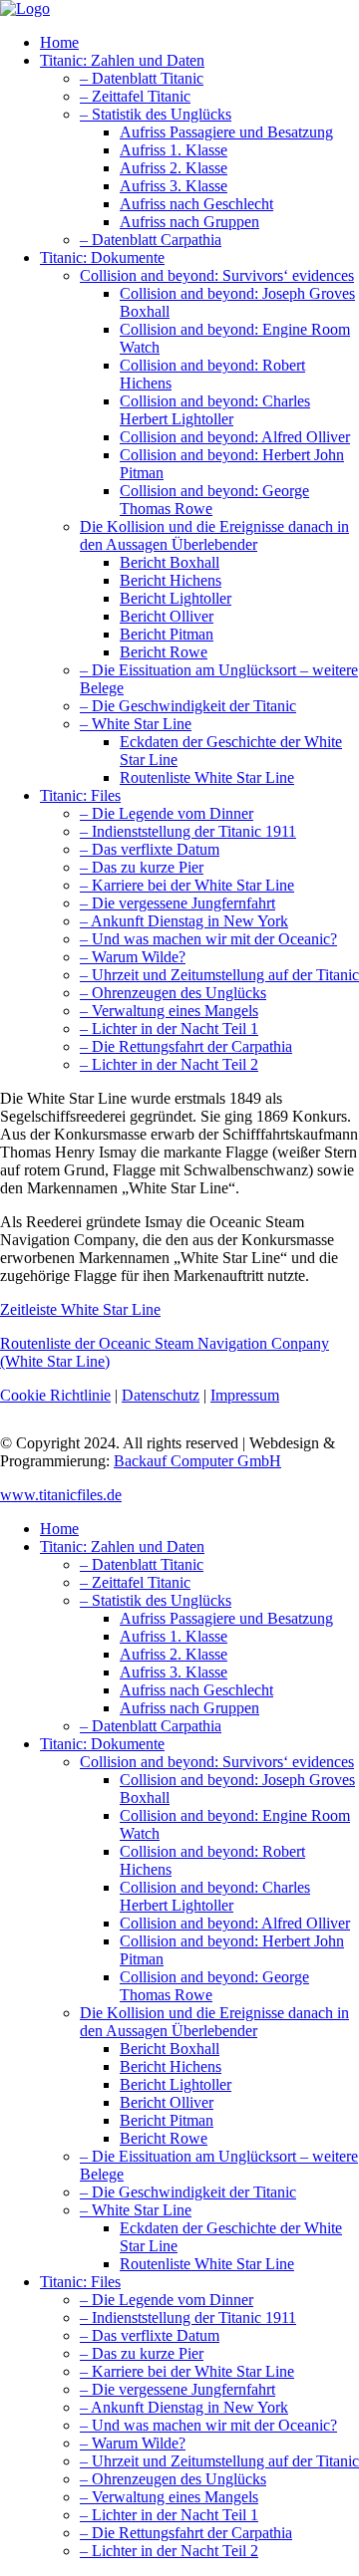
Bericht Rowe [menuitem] (164, 2138)
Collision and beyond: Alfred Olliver (235, 437)
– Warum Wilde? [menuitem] (133, 2443)
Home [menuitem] (59, 1529)
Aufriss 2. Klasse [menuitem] (174, 1654)
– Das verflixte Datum (150, 849)
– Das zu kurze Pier (142, 867)
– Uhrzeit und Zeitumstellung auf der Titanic (219, 975)
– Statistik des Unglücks (156, 114)
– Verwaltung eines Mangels (169, 1011)
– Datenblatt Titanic (142, 78)
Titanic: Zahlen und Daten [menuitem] (122, 1546)
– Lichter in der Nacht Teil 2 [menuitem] (169, 2551)
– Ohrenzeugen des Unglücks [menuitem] (173, 2479)
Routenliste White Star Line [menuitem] (207, 2264)
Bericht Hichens (171, 580)
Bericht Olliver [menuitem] (167, 2102)
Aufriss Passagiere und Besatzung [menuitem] (226, 1618)
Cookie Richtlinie (55, 1395)
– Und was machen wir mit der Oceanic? (208, 939)
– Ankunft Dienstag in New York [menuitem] (184, 2407)
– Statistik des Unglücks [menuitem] (156, 1600)
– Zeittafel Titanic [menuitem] (135, 1582)
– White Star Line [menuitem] (136, 2210)
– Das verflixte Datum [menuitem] (150, 2335)
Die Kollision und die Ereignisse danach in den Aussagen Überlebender (214, 535)
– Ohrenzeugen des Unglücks (173, 993)
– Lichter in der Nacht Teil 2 (169, 1064)
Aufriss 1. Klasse (174, 150)
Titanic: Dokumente (102, 258)
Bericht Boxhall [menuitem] (170, 2049)
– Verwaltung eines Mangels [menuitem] (169, 2497)
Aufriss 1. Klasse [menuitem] (174, 1636)
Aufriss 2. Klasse (174, 168)
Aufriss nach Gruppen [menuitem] (189, 1708)
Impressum (245, 1395)
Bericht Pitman (167, 634)
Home (59, 42)
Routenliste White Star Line (207, 777)
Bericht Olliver (167, 616)
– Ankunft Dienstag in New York (184, 921)
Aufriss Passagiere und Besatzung (226, 132)
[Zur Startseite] (25, 8)
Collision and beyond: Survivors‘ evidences (217, 275)
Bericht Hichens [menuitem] (171, 2066)
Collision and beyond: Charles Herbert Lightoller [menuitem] (215, 1896)
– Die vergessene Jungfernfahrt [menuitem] (178, 2389)
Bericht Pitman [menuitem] (167, 2120)
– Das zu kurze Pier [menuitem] (142, 2353)
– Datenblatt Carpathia (151, 240)
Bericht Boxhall (170, 562)
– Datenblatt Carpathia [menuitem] (151, 1726)
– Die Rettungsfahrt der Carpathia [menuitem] (186, 2533)
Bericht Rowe (164, 652)
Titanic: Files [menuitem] (80, 2282)
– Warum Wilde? (133, 957)
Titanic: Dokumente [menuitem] (102, 1744)
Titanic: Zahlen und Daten (122, 60)
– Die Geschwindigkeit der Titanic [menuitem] (188, 2192)
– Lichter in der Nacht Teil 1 (169, 1029)
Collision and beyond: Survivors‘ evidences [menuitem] (217, 1762)
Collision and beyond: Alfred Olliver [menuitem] (235, 1923)
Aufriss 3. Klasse (174, 186)
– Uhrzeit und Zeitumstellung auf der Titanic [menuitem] (219, 2461)
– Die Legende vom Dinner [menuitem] (167, 2300)
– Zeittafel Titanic (135, 96)
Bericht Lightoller (176, 598)
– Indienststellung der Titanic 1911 (188, 831)
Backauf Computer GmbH (197, 1461)
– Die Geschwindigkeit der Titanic (188, 706)
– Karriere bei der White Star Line (187, 885)
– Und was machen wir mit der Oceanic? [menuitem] (208, 2425)
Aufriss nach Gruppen (189, 222)
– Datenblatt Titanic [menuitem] (142, 1564)
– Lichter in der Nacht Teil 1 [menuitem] (169, 2515)
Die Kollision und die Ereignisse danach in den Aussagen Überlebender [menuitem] (214, 2022)
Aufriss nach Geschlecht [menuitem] (196, 1690)
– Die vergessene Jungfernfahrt (178, 903)
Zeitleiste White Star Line (80, 1309)
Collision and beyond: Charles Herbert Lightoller (215, 410)
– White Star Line (136, 724)
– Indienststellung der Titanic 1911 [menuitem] (188, 2318)
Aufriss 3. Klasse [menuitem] (174, 1672)
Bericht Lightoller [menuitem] (176, 2084)
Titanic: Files (80, 795)
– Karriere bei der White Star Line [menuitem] (187, 2371)
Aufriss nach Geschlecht (196, 204)
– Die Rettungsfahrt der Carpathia (186, 1046)
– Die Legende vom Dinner (167, 813)
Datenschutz (161, 1395)
